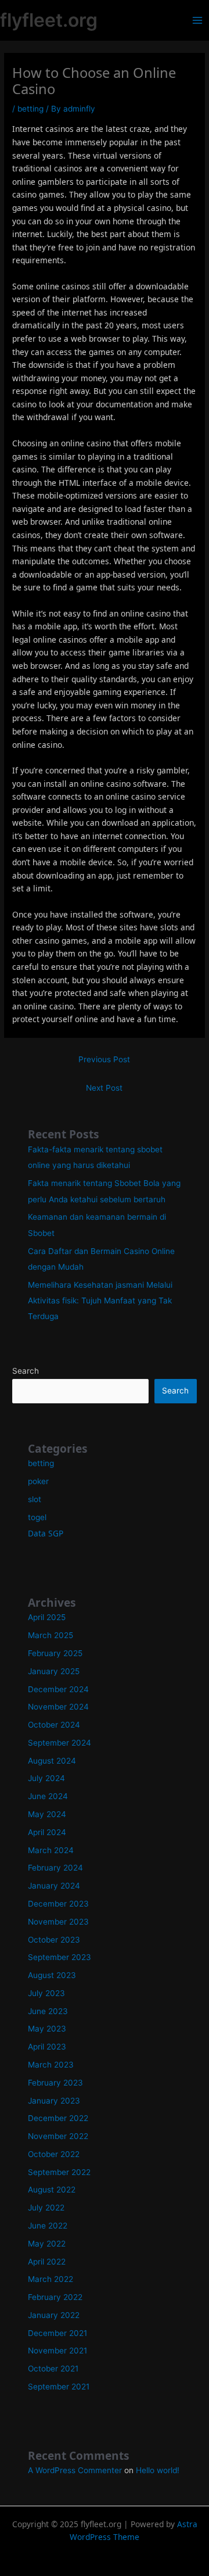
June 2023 (48, 2011)
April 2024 (47, 1832)
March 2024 (51, 1850)
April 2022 (47, 2262)
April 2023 (47, 2047)
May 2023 (47, 2029)
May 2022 (47, 2244)
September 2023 (60, 1957)
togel (37, 1517)
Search (26, 1371)
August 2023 (52, 1975)
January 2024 (54, 1886)
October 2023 (54, 1940)
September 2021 (59, 2387)
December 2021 (57, 2333)
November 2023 (58, 1922)
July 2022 (46, 2208)
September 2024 (60, 1743)
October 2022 (54, 2154)
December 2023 (58, 1904)
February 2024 (55, 1868)
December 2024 (58, 1689)
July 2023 (46, 1993)
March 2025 (51, 1635)
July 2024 (46, 1778)
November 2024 (58, 1707)
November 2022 (58, 2136)
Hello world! (158, 2470)
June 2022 (48, 2226)
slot (35, 1499)
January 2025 (54, 1671)
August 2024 (52, 1761)
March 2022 (51, 2279)
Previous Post (104, 1059)
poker (38, 1481)
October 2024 (54, 1725)
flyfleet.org (49, 20)
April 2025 (47, 1617)
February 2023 (55, 2083)
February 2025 (55, 1653)
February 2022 (55, 2297)
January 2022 (54, 2315)
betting (30, 109)
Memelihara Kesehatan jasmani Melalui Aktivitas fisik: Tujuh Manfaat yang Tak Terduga (100, 1301)
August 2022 (52, 2190)
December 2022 (58, 2118)
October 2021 (53, 2369)
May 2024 (47, 1814)
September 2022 (59, 2172)
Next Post (104, 1088)
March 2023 (51, 2065)
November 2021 (57, 2351)
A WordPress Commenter (75, 2470)
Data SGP (46, 1533)
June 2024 (48, 1796)
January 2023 (54, 2101)
